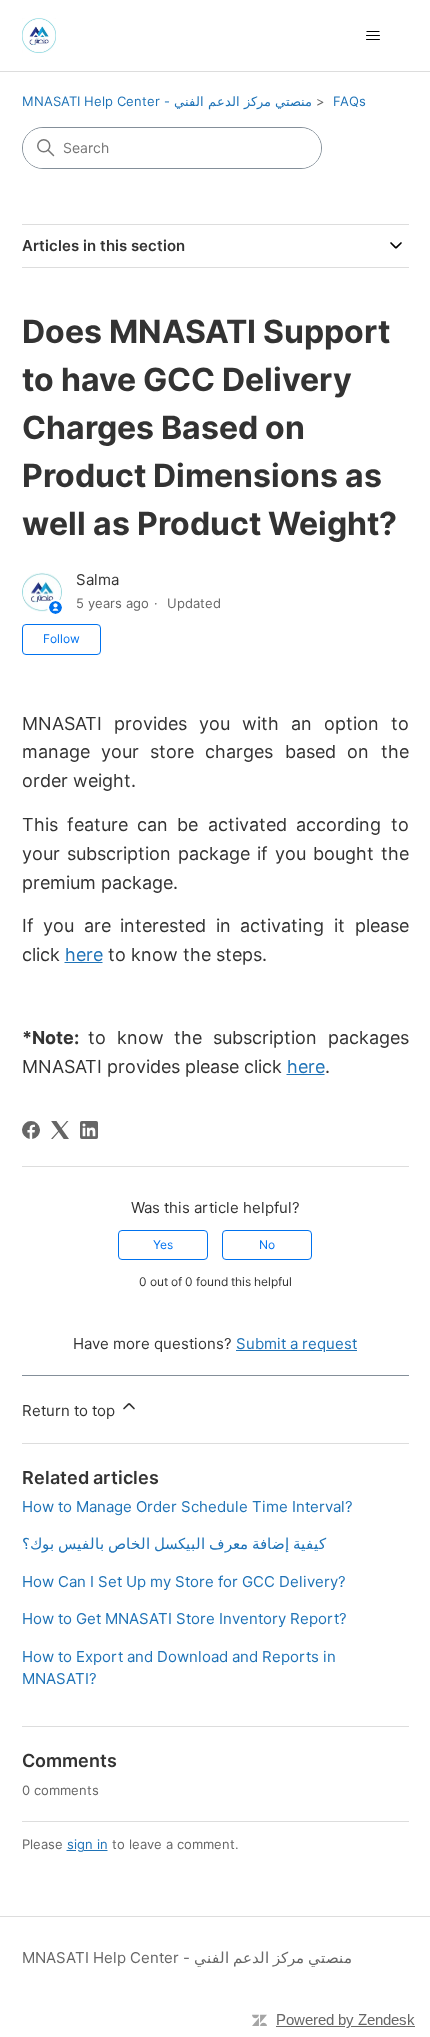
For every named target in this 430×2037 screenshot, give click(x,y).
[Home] (39, 35)
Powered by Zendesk (345, 2019)
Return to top (70, 1410)
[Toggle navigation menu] (373, 36)
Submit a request (296, 1343)
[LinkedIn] (89, 1130)
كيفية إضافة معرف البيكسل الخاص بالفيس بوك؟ (174, 1543)
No (267, 1244)
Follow (61, 638)
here (84, 954)
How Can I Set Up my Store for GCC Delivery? (184, 1581)
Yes (163, 1244)
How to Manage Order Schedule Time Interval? (187, 1506)
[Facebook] (31, 1130)
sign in (87, 1844)
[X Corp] (60, 1130)
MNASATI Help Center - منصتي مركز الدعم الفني (167, 101)
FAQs (349, 101)
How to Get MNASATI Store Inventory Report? (184, 1618)
